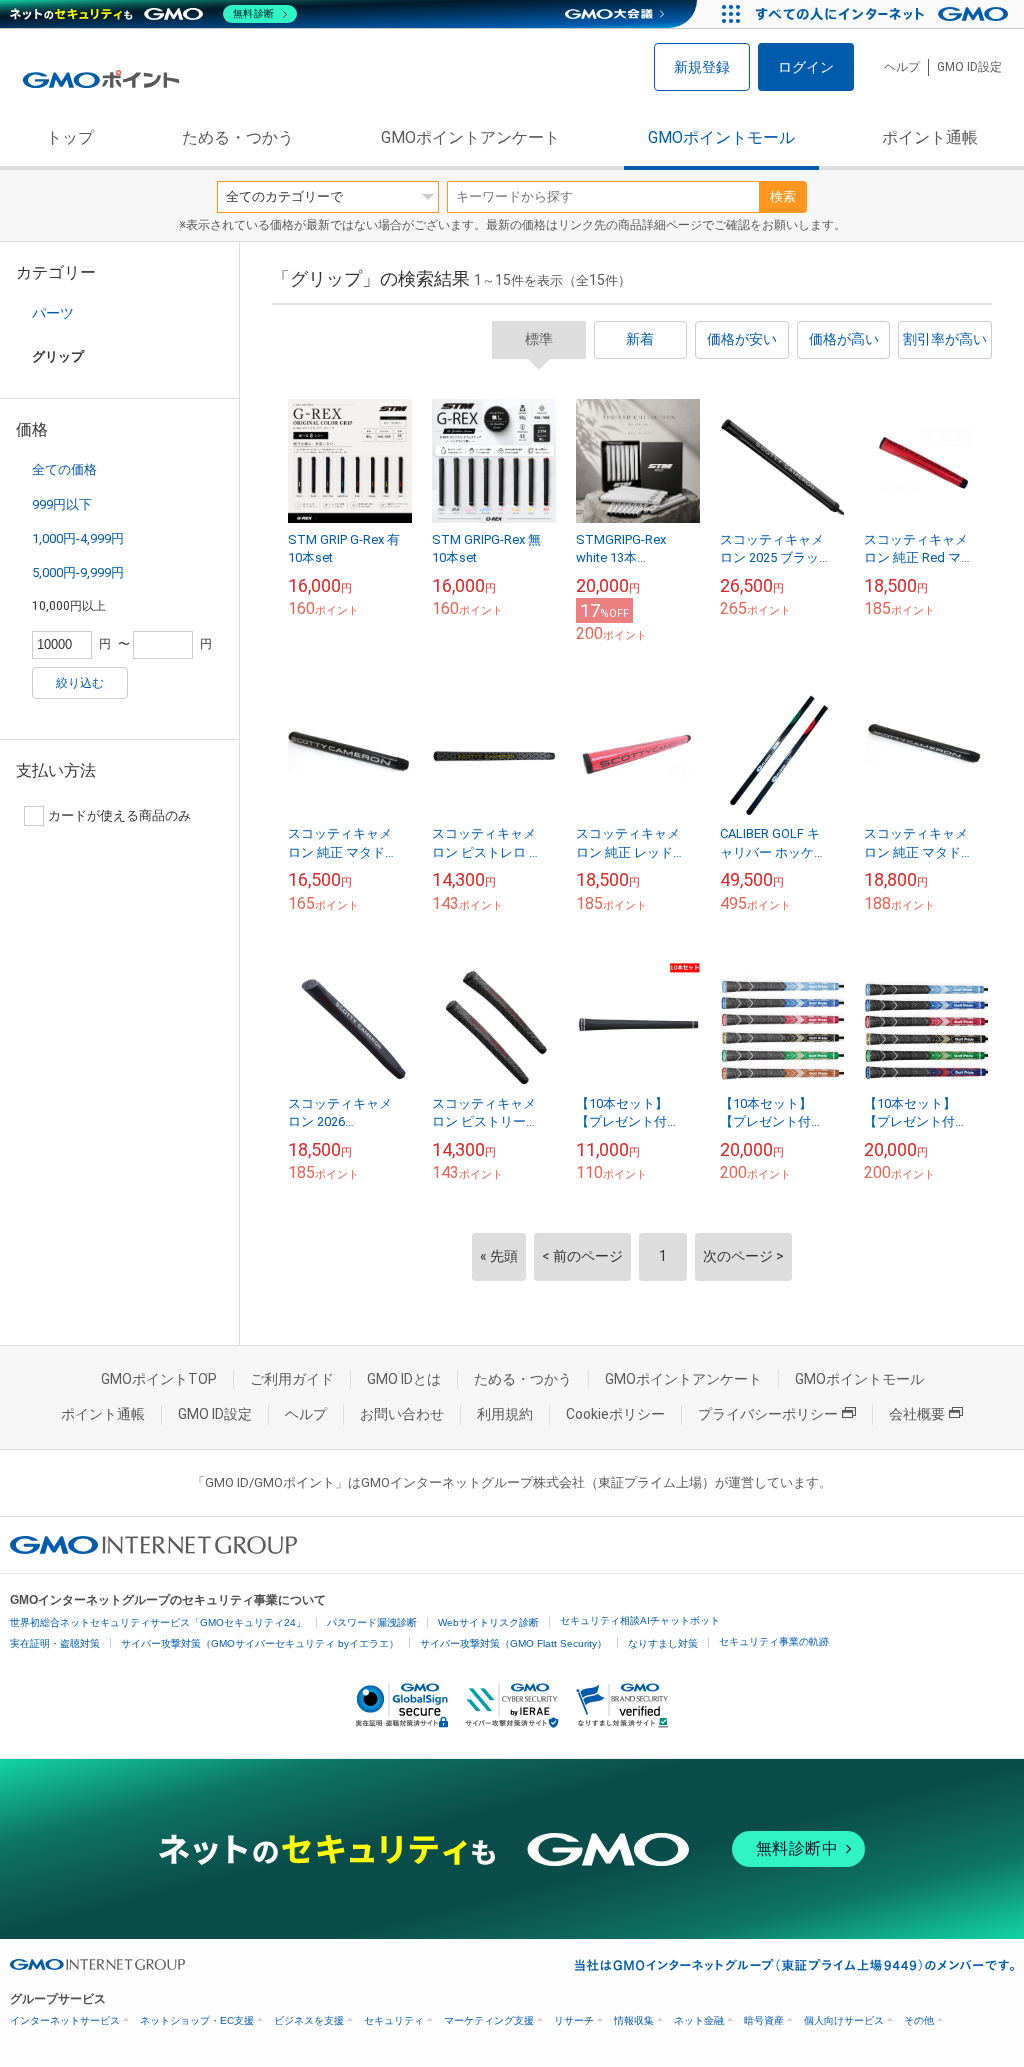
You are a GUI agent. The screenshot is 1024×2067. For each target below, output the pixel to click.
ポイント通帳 (930, 137)
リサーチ (574, 2020)
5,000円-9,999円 (78, 572)
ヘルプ (902, 67)
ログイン (806, 67)
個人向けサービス (844, 2020)
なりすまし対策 (663, 1643)
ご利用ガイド (292, 1379)
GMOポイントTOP (159, 1379)
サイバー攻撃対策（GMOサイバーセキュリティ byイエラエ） (260, 1643)
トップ (70, 137)
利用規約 (505, 1414)
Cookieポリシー (615, 1414)
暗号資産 (764, 2020)
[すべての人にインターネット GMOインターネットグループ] (884, 14)
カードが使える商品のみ (119, 815)
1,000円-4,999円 (78, 538)
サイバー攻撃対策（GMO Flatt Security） (513, 1643)
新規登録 (702, 67)
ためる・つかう (238, 137)
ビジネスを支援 (309, 2020)
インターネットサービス (65, 2020)
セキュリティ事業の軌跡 (774, 1641)
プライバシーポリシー (768, 1414)
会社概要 (917, 1414)
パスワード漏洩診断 (372, 1622)
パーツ (53, 313)
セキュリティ (394, 2020)
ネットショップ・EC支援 (197, 2020)
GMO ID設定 (969, 67)
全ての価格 (64, 469)
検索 (783, 196)
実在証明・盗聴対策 (55, 1643)
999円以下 (62, 504)
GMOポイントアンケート (470, 137)
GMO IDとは (404, 1379)
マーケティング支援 (489, 2020)
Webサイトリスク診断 (488, 1622)
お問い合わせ (402, 1414)
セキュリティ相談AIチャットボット (640, 1620)
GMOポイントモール (721, 137)
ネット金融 (699, 2020)
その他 (919, 2020)
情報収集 (634, 2020)
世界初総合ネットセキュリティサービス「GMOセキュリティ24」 (158, 1622)
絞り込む (80, 683)
